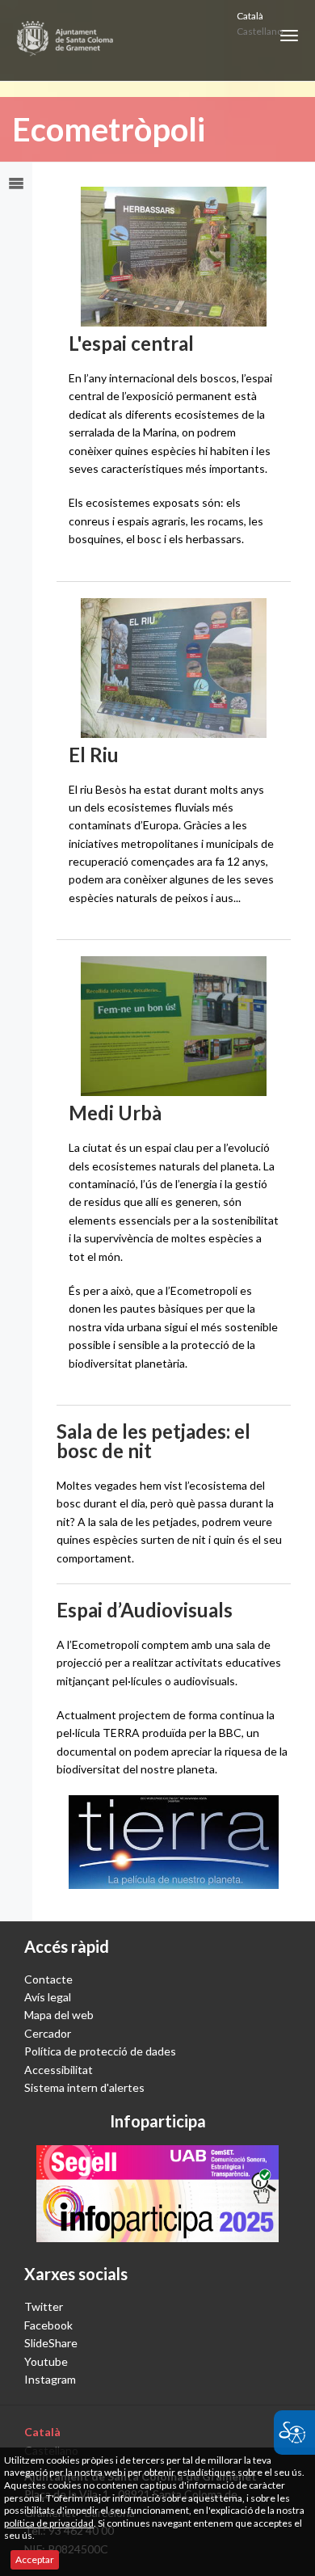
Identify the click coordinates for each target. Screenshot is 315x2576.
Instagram (50, 2379)
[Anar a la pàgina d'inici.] (66, 40)
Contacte (48, 1979)
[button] (289, 36)
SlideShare (51, 2343)
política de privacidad (49, 2523)
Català (250, 16)
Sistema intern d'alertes (84, 2087)
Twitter (44, 2306)
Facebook (48, 2325)
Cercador (48, 2033)
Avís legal (48, 1997)
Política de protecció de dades (100, 2051)
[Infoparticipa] (157, 2194)
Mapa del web (59, 2015)
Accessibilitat (59, 2070)
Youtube (46, 2361)
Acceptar (35, 2559)
